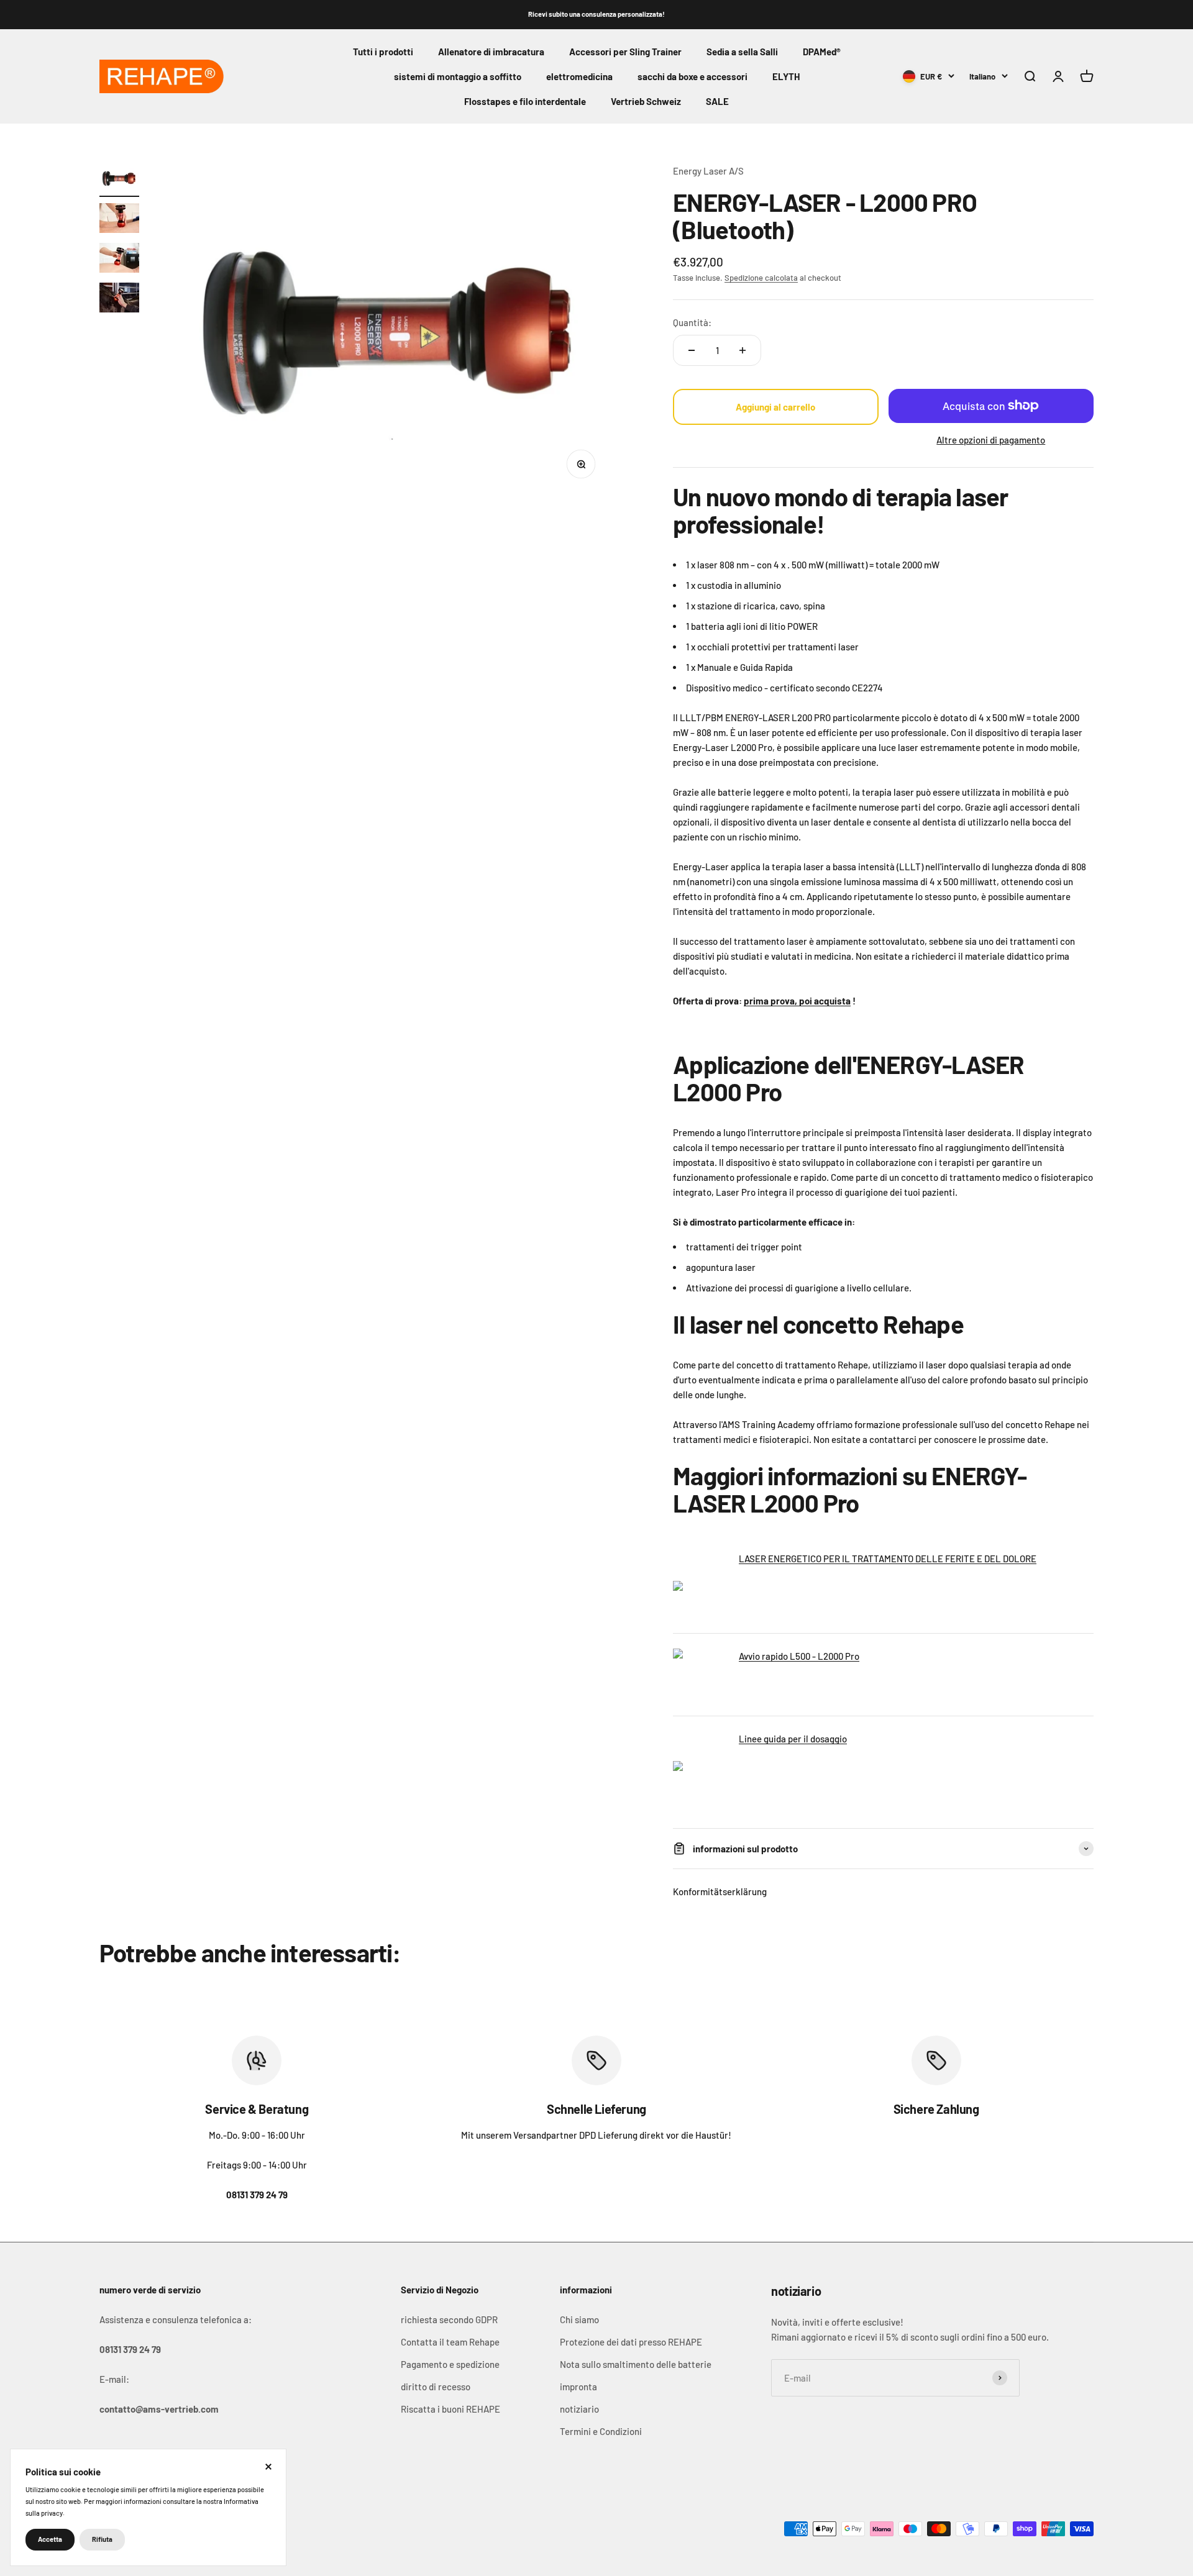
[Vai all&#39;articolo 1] (119, 180)
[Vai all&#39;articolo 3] (119, 260)
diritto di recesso (436, 2387)
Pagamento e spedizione (450, 2364)
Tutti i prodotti (383, 52)
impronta (578, 2387)
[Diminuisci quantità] (692, 350)
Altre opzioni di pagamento (991, 440)
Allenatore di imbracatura (491, 52)
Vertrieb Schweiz (646, 101)
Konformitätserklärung (720, 1891)
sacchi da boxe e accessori (692, 76)
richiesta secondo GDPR (449, 2319)
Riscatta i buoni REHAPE (450, 2409)
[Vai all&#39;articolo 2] (119, 220)
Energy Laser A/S (708, 171)
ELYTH (786, 76)
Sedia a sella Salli (742, 52)
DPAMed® (822, 52)
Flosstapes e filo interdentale (525, 101)
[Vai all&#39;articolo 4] (119, 299)
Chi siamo (579, 2319)
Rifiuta (102, 2539)
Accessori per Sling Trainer (625, 52)
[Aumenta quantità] (743, 350)
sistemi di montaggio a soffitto (458, 76)
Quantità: (692, 322)
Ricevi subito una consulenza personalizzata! (596, 14)
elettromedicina (579, 76)
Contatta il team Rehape (450, 2342)
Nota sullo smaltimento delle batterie (636, 2364)
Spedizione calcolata (761, 278)
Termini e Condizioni (601, 2431)
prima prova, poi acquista (797, 1001)
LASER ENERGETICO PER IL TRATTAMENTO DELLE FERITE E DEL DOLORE (888, 1559)
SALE (717, 101)
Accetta (50, 2539)
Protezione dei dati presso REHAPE (631, 2342)
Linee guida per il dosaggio (793, 1739)
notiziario (579, 2409)
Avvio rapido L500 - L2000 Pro (799, 1656)
